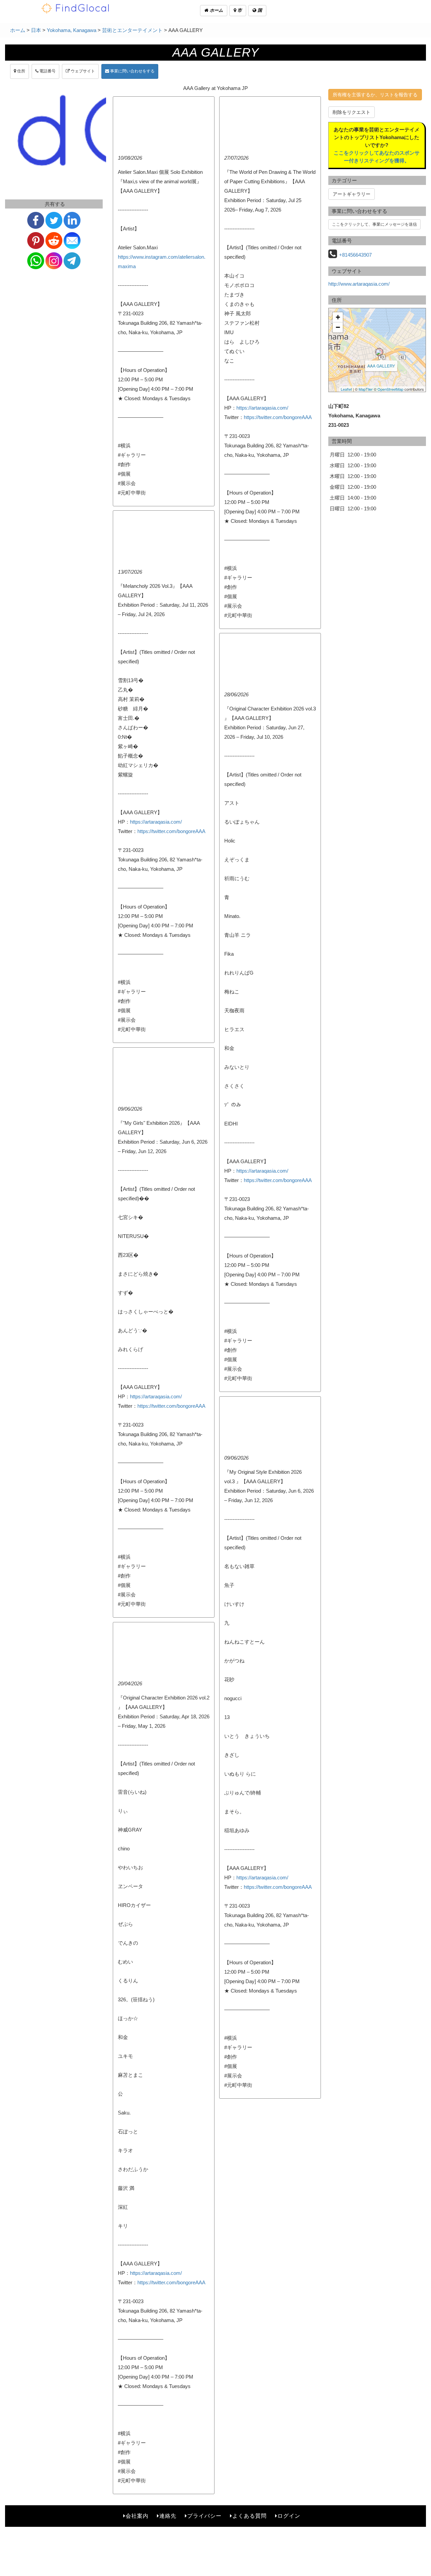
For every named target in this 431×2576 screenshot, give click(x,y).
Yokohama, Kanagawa (72, 30)
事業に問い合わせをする (132, 71)
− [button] (338, 327)
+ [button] (338, 317)
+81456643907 (355, 255)
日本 (36, 30)
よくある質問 (250, 2516)
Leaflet (346, 389)
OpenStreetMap (390, 389)
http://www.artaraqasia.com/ (359, 284)
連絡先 (168, 2516)
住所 (21, 71)
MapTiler (366, 389)
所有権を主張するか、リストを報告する (375, 95)
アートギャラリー (352, 194)
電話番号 (47, 71)
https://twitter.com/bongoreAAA (278, 417)
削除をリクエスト (352, 112)
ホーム (216, 10)
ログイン (289, 2516)
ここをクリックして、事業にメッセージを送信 (374, 224)
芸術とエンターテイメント (132, 30)
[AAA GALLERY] (379, 352)
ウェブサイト (82, 71)
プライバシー (204, 2516)
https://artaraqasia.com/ (262, 408)
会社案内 (137, 2516)
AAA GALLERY (381, 366)
